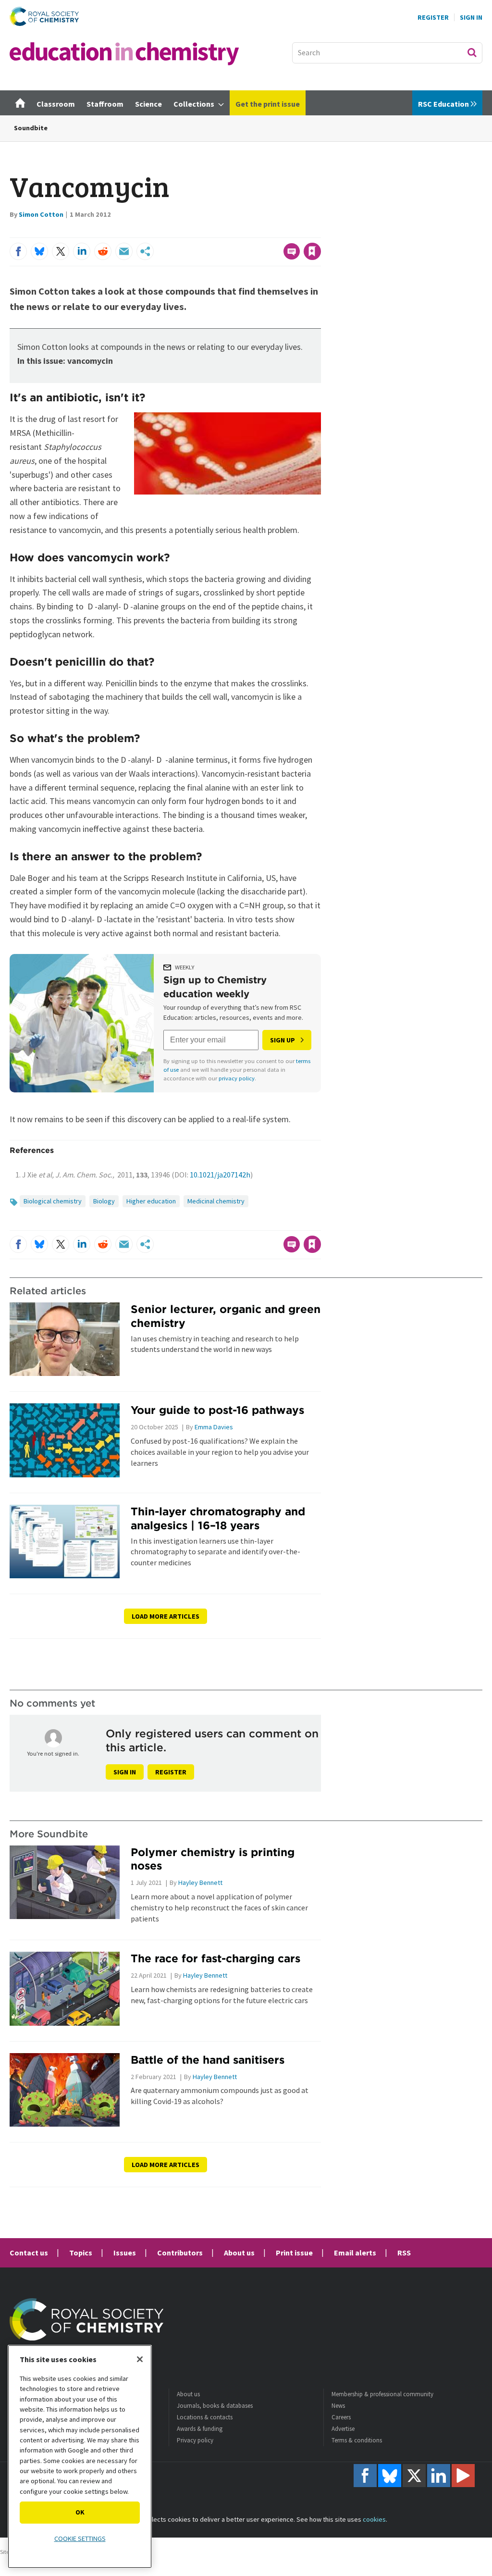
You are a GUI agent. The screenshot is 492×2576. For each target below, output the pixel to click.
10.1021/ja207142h (220, 1175)
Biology (104, 1201)
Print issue (294, 2253)
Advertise (343, 2429)
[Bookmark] (312, 251)
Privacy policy (195, 2440)
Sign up (283, 1040)
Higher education (151, 1201)
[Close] (140, 2359)
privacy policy (237, 1078)
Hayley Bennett (200, 1882)
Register (433, 17)
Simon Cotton (41, 214)
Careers (341, 2417)
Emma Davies (214, 1427)
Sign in (125, 1772)
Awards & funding (200, 2429)
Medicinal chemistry (216, 1201)
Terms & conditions (357, 2440)
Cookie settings (80, 2539)
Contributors (180, 2253)
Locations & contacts (205, 2417)
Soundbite (31, 128)
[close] (320, 232)
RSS (404, 2253)
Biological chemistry (53, 1201)
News (338, 2406)
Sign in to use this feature (275, 232)
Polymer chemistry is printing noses (213, 1859)
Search (472, 52)
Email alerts (355, 2253)
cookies (374, 2519)
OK (80, 2512)
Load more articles (166, 1616)
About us (239, 2253)
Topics (81, 2253)
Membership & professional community (382, 2394)
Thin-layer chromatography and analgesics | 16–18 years (218, 1518)
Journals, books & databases (215, 2406)
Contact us (29, 2253)
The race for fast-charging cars (215, 1958)
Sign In (471, 17)
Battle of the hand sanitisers (208, 2060)
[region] (80, 2457)
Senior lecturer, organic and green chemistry (226, 1316)
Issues (125, 2253)
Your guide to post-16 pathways (217, 1410)
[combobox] (387, 53)
